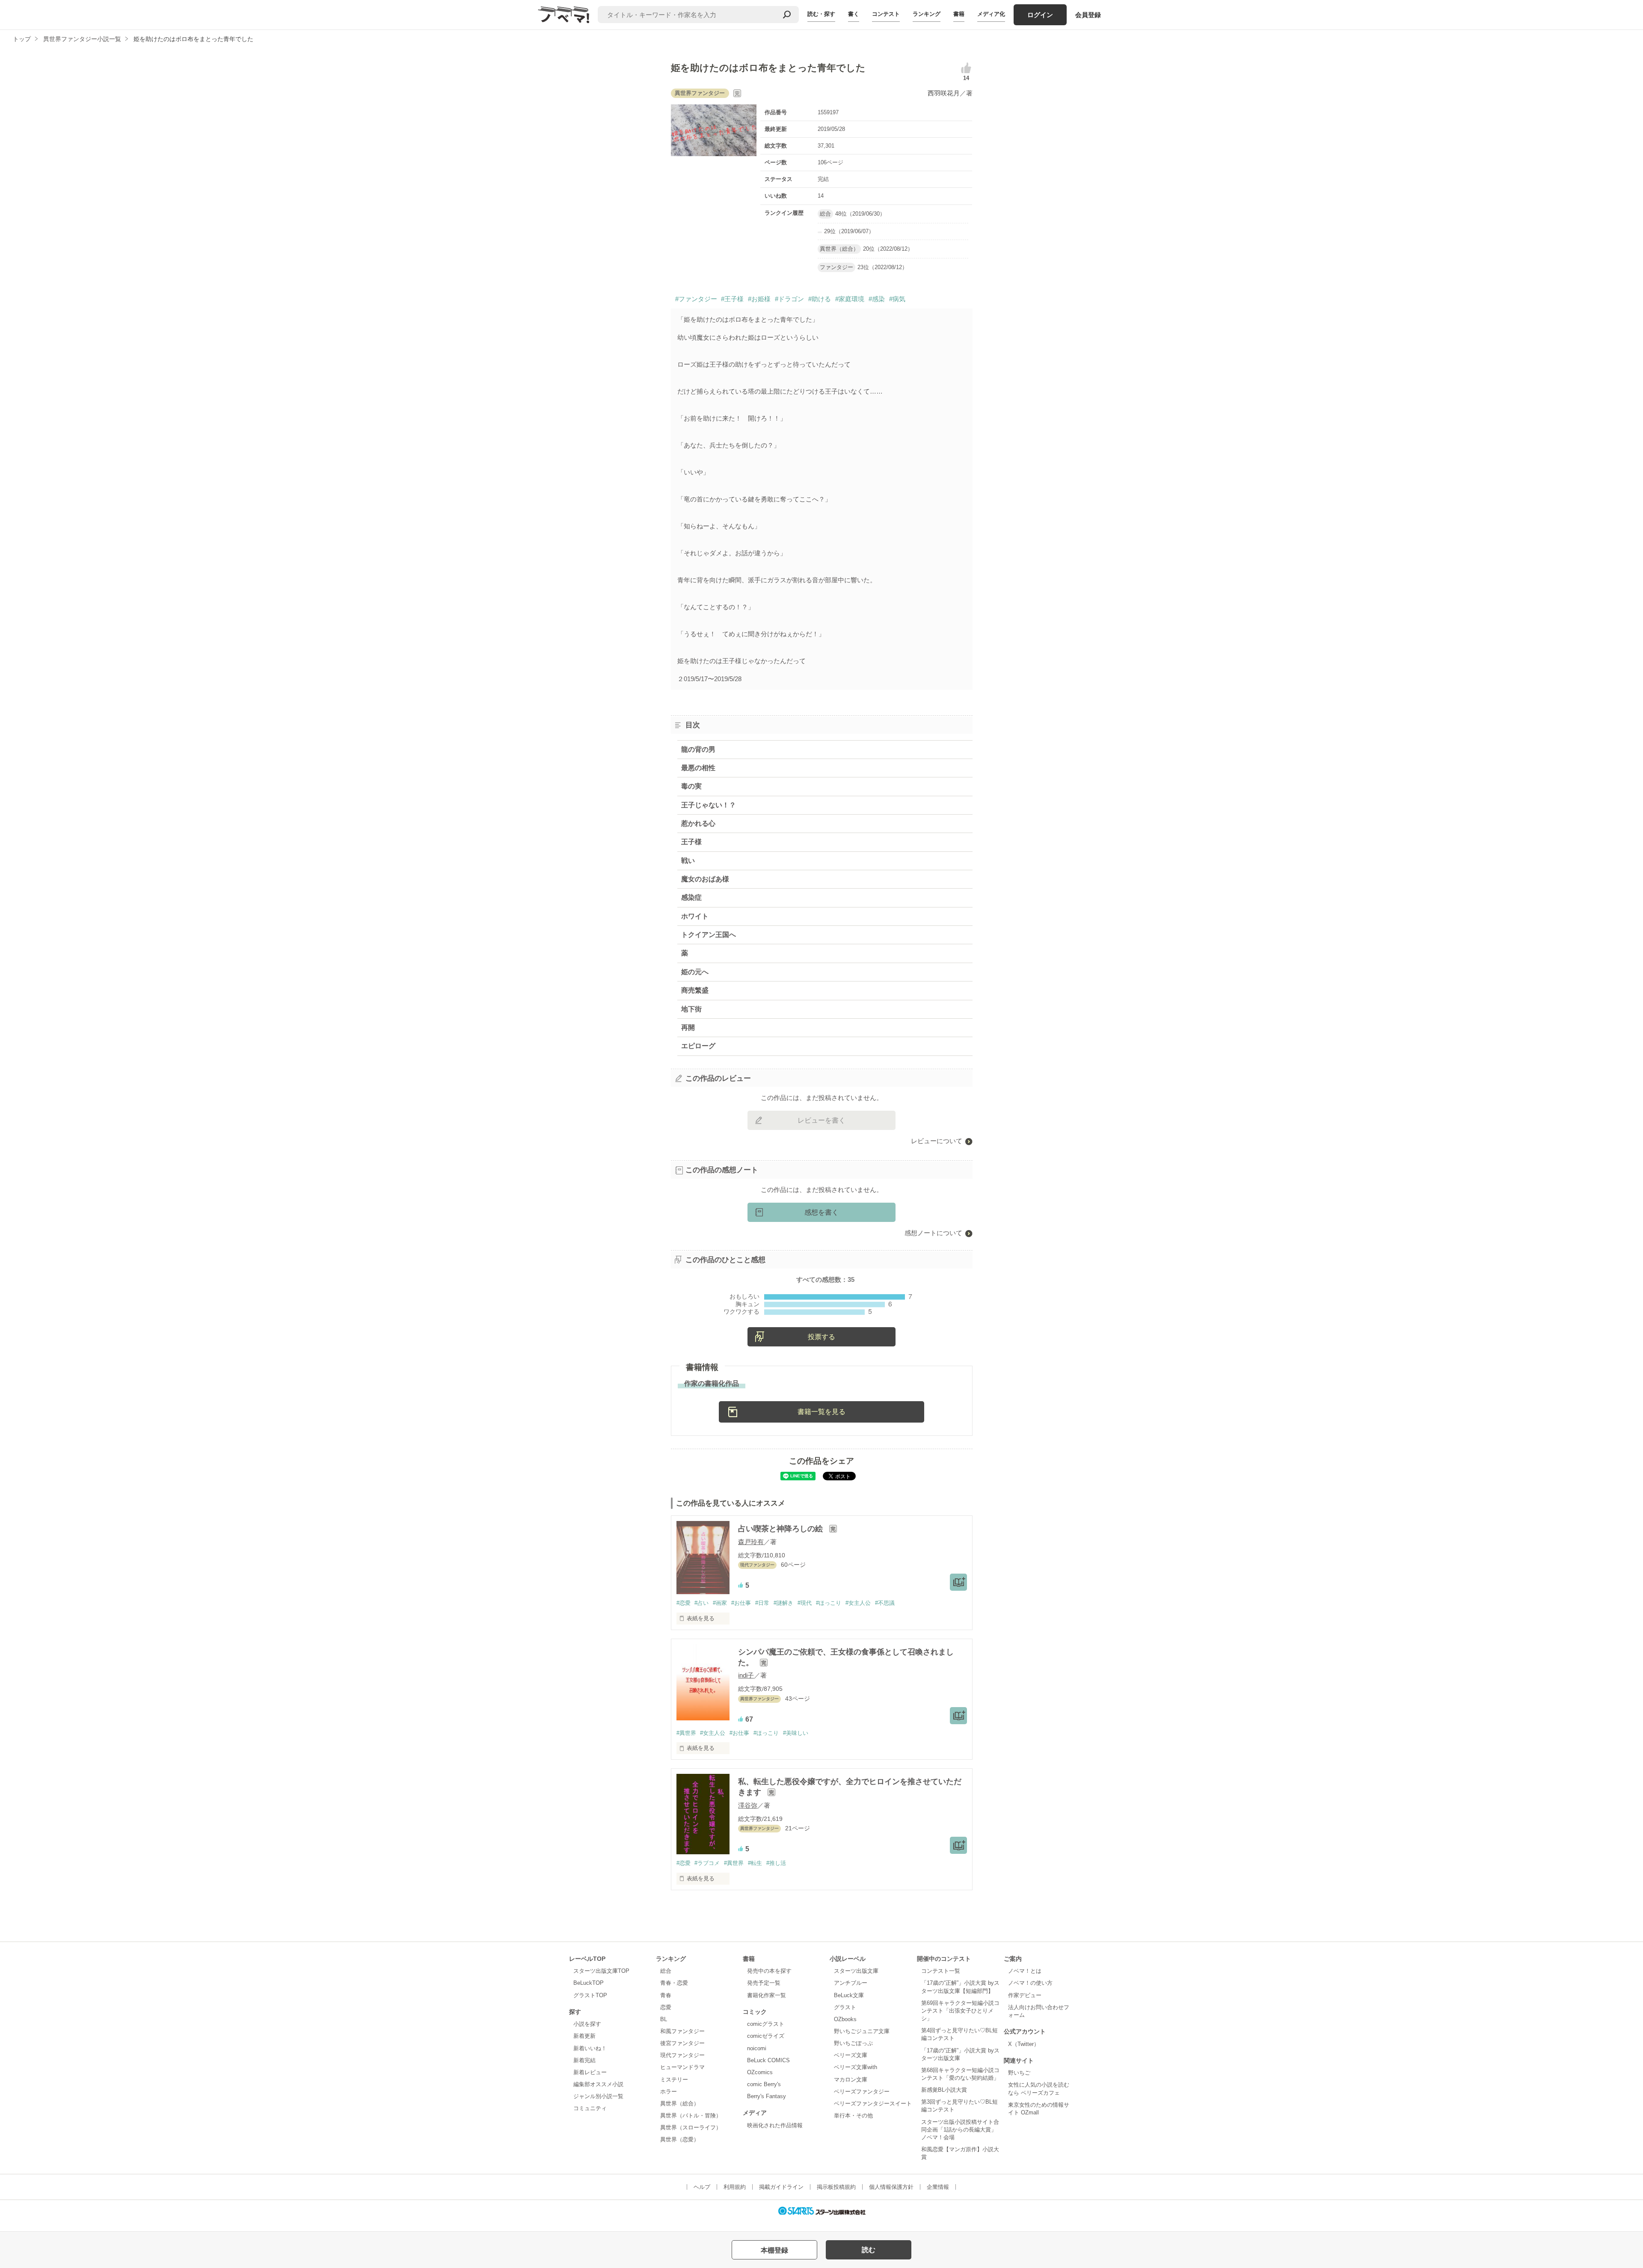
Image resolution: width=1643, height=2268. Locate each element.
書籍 (959, 14)
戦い (688, 861)
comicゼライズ (766, 2036)
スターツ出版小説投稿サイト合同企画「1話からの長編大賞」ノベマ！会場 (960, 2130)
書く (854, 14)
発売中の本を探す (769, 1971)
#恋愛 (684, 1603)
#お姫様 (759, 299)
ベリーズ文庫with (856, 2067)
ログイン (1040, 15)
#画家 (720, 1603)
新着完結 (584, 2060)
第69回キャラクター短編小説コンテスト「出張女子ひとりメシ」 (960, 2011)
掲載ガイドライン (781, 2187)
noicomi (757, 2048)
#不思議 (885, 1603)
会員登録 (1088, 15)
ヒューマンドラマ (682, 2067)
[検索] (787, 15)
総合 (666, 1971)
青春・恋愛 (674, 1983)
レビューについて (937, 1141)
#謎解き (783, 1603)
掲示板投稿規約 (836, 2187)
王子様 (691, 842)
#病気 (897, 299)
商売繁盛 (695, 990)
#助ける (820, 299)
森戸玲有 (751, 1542)
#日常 (762, 1603)
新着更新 (584, 2036)
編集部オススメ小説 (598, 2084)
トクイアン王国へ (709, 935)
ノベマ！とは (1025, 1971)
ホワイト (695, 916)
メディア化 (991, 14)
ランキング (927, 14)
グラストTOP (590, 1995)
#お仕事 (741, 1603)
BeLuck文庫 (849, 1995)
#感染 (877, 299)
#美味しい (796, 1733)
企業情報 (938, 2187)
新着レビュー (590, 2072)
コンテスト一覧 (941, 1971)
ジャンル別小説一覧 (598, 2096)
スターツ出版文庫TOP (601, 1971)
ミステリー (674, 2080)
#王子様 (732, 299)
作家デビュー (1025, 1995)
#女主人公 (858, 1603)
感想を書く (821, 1212)
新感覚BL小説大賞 (944, 2090)
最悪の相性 (698, 768)
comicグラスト (766, 2024)
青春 (666, 1995)
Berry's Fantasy (767, 2096)
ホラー (669, 2092)
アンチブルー (851, 1983)
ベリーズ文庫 (851, 2055)
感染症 (691, 897)
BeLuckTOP (589, 1983)
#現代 (805, 1603)
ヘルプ (702, 2187)
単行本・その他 (853, 2115)
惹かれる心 (698, 823)
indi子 (746, 1675)
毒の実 (691, 786)
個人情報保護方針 (891, 2187)
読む (869, 2250)
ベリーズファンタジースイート (873, 2103)
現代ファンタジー (682, 2055)
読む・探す (821, 14)
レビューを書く (821, 1120)
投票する (821, 1337)
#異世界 (686, 1733)
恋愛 (666, 2007)
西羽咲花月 (944, 93)
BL (664, 2019)
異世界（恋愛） (680, 2139)
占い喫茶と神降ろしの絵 (781, 1529)
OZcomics (760, 2072)
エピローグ (698, 1046)
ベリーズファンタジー (862, 2092)
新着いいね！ (590, 2048)
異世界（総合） (680, 2103)
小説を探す (587, 2024)
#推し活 (776, 1863)
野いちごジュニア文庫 (862, 2031)
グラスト (845, 2007)
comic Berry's (764, 2084)
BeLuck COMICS (768, 2060)
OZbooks (845, 2019)
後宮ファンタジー (682, 2043)
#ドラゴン (789, 299)
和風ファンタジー (682, 2031)
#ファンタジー (696, 299)
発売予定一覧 (764, 1983)
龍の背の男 (698, 749)
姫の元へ (695, 972)
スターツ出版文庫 (856, 1971)
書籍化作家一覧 (767, 1995)
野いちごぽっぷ (853, 2043)
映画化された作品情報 (775, 2125)
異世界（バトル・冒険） (691, 2115)
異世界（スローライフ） (691, 2127)
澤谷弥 (748, 1805)
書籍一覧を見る (821, 1412)
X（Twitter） (1024, 2044)
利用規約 (735, 2187)
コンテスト (886, 14)
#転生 (755, 1863)
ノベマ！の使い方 (1030, 1983)
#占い (701, 1603)
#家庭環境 (850, 299)
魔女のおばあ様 (705, 879)
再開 (688, 1027)
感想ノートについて (933, 1233)
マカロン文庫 (851, 2080)
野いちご (1019, 2073)
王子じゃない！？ (709, 805)
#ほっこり (829, 1603)
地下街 (691, 1009)
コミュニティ (590, 2108)
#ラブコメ (707, 1863)
